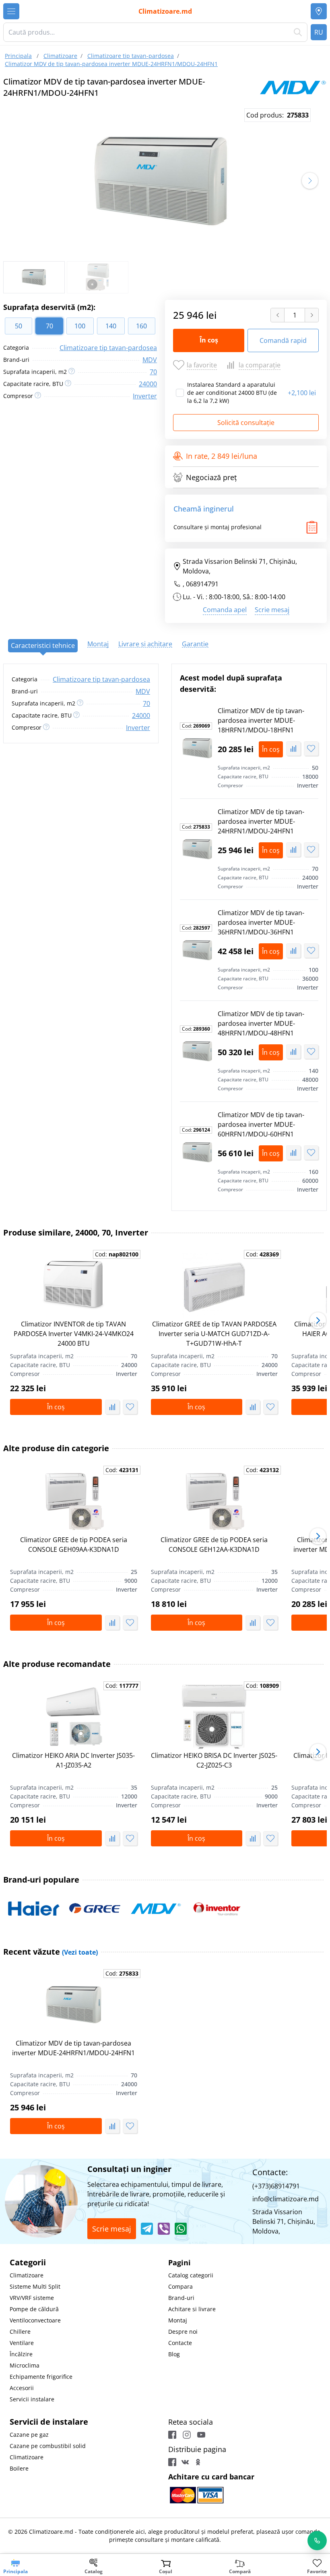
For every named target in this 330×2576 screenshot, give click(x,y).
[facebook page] (172, 2435)
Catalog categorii (191, 2275)
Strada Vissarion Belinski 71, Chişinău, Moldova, (240, 566)
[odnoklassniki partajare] (198, 2462)
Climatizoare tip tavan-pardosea (108, 348)
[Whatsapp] (181, 2229)
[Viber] (164, 2229)
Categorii (28, 2262)
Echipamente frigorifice (41, 2377)
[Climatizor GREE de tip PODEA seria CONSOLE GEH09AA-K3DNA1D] (74, 1501)
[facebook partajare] (172, 2462)
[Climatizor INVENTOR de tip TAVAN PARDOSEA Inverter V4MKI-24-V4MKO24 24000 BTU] (74, 1285)
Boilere (19, 2468)
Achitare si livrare (192, 2309)
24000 (148, 384)
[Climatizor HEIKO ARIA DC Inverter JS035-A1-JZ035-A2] (74, 1717)
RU (319, 32)
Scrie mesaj (272, 610)
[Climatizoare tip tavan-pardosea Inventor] (217, 1909)
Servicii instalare (32, 2399)
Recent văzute (51, 1952)
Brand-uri (181, 2298)
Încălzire (21, 2354)
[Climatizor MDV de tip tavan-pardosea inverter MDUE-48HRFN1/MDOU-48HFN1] (197, 1051)
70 (153, 372)
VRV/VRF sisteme (32, 2298)
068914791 (202, 584)
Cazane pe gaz (29, 2435)
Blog (174, 2354)
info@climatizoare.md (286, 2199)
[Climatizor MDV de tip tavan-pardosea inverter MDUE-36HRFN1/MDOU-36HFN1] (197, 950)
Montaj (178, 2320)
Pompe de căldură (34, 2309)
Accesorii (22, 2388)
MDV (150, 360)
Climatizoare (27, 2275)
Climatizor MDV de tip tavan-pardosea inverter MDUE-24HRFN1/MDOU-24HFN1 (261, 821)
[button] (310, 181)
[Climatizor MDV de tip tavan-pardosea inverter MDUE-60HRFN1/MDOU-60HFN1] (197, 1152)
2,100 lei (302, 393)
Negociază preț (211, 477)
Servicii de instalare (49, 2422)
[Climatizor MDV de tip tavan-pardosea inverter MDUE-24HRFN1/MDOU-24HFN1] (197, 849)
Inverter (145, 396)
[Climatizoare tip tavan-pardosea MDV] (293, 87)
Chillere (20, 2332)
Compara (180, 2286)
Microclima (25, 2365)
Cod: (196, 726)
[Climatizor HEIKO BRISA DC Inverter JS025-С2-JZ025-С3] (214, 1717)
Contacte (180, 2343)
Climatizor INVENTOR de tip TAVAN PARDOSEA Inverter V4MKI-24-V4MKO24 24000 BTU (74, 1334)
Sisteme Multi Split (35, 2286)
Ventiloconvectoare (35, 2320)
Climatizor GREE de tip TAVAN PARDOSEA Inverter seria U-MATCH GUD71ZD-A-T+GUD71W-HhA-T (214, 1334)
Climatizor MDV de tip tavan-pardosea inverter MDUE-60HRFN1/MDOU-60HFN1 (261, 1124)
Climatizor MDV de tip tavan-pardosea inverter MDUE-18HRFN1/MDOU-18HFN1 (261, 720)
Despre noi (183, 2332)
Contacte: (270, 2172)
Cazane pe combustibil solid (48, 2446)
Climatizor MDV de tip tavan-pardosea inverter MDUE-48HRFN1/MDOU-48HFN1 (261, 1023)
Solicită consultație (246, 423)
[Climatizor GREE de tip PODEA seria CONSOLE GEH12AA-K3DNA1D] (214, 1501)
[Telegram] (147, 2229)
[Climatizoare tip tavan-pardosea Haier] (34, 1909)
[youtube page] (201, 2435)
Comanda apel (225, 610)
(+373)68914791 (276, 2186)
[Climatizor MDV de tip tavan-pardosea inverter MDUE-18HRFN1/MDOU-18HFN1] (197, 748)
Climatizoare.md (165, 11)
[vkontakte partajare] (185, 2462)
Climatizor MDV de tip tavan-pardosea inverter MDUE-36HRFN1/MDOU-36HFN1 (261, 922)
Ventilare (22, 2343)
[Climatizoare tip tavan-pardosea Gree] (95, 1909)
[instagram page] (187, 2435)
